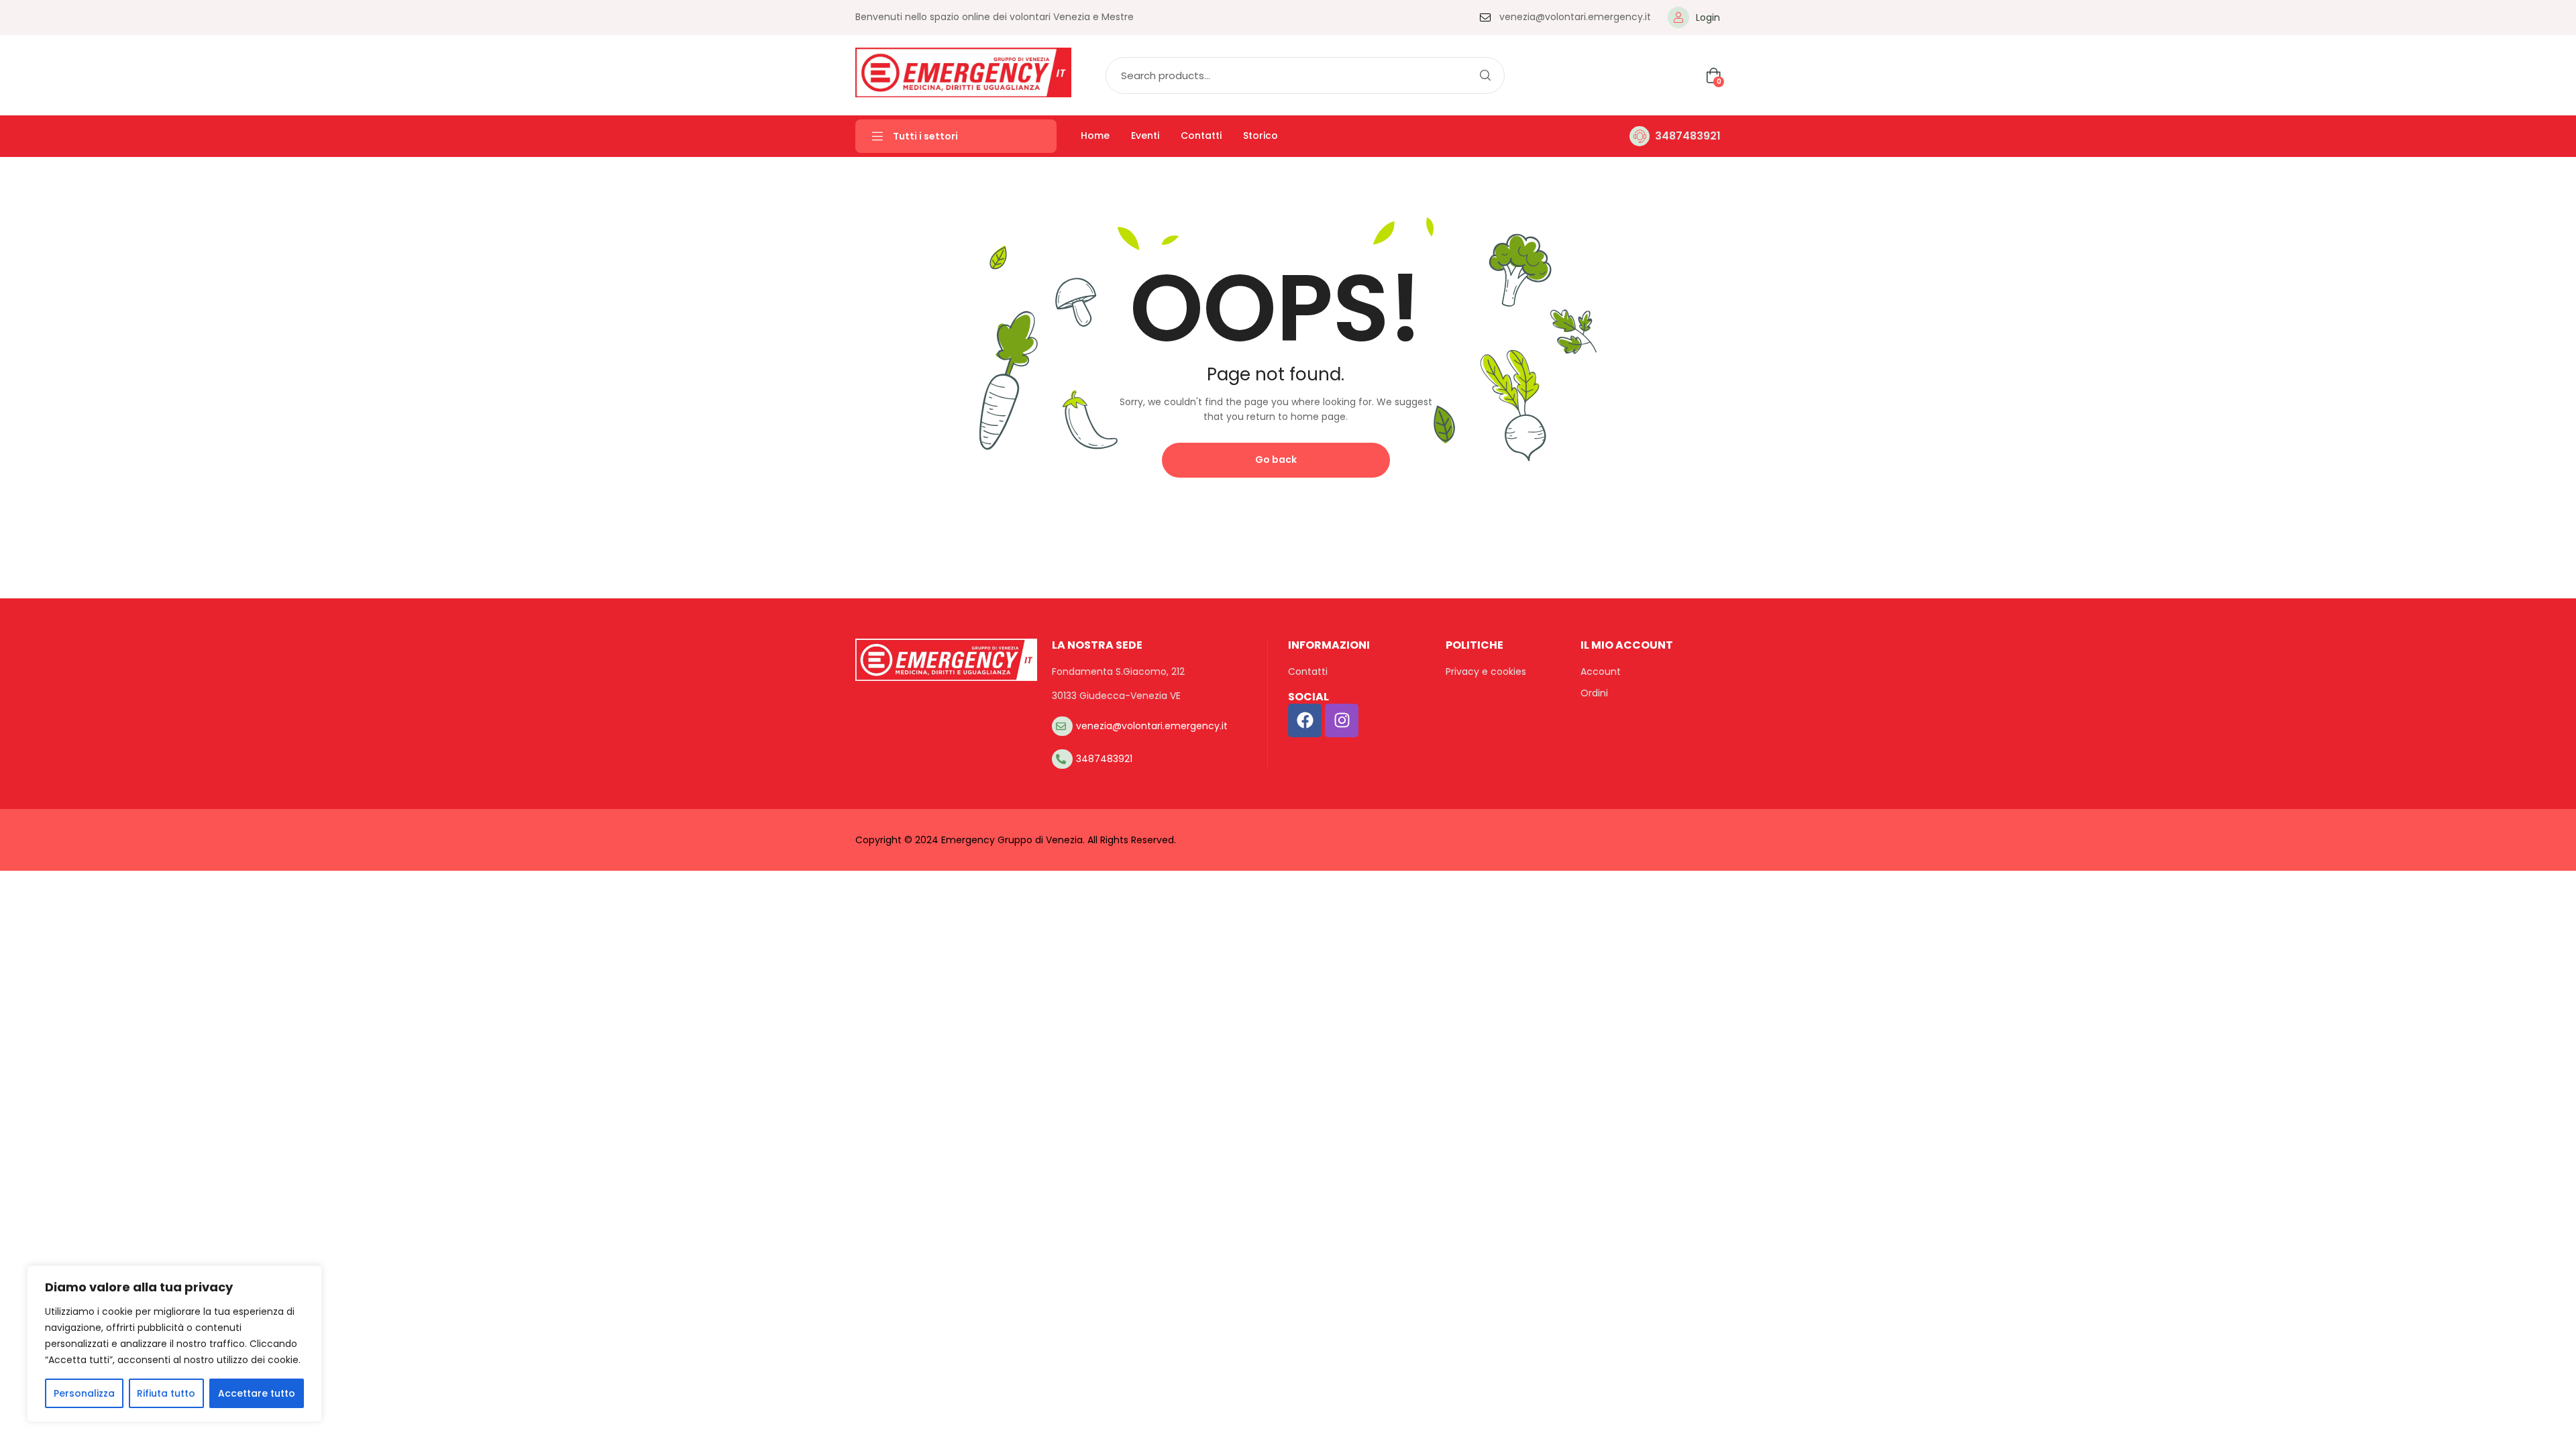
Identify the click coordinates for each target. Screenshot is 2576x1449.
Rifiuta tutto (166, 1393)
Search (1485, 75)
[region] (174, 1344)
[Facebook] (1305, 720)
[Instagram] (1342, 720)
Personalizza (84, 1393)
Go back (1276, 460)
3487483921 (1688, 136)
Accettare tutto (257, 1393)
